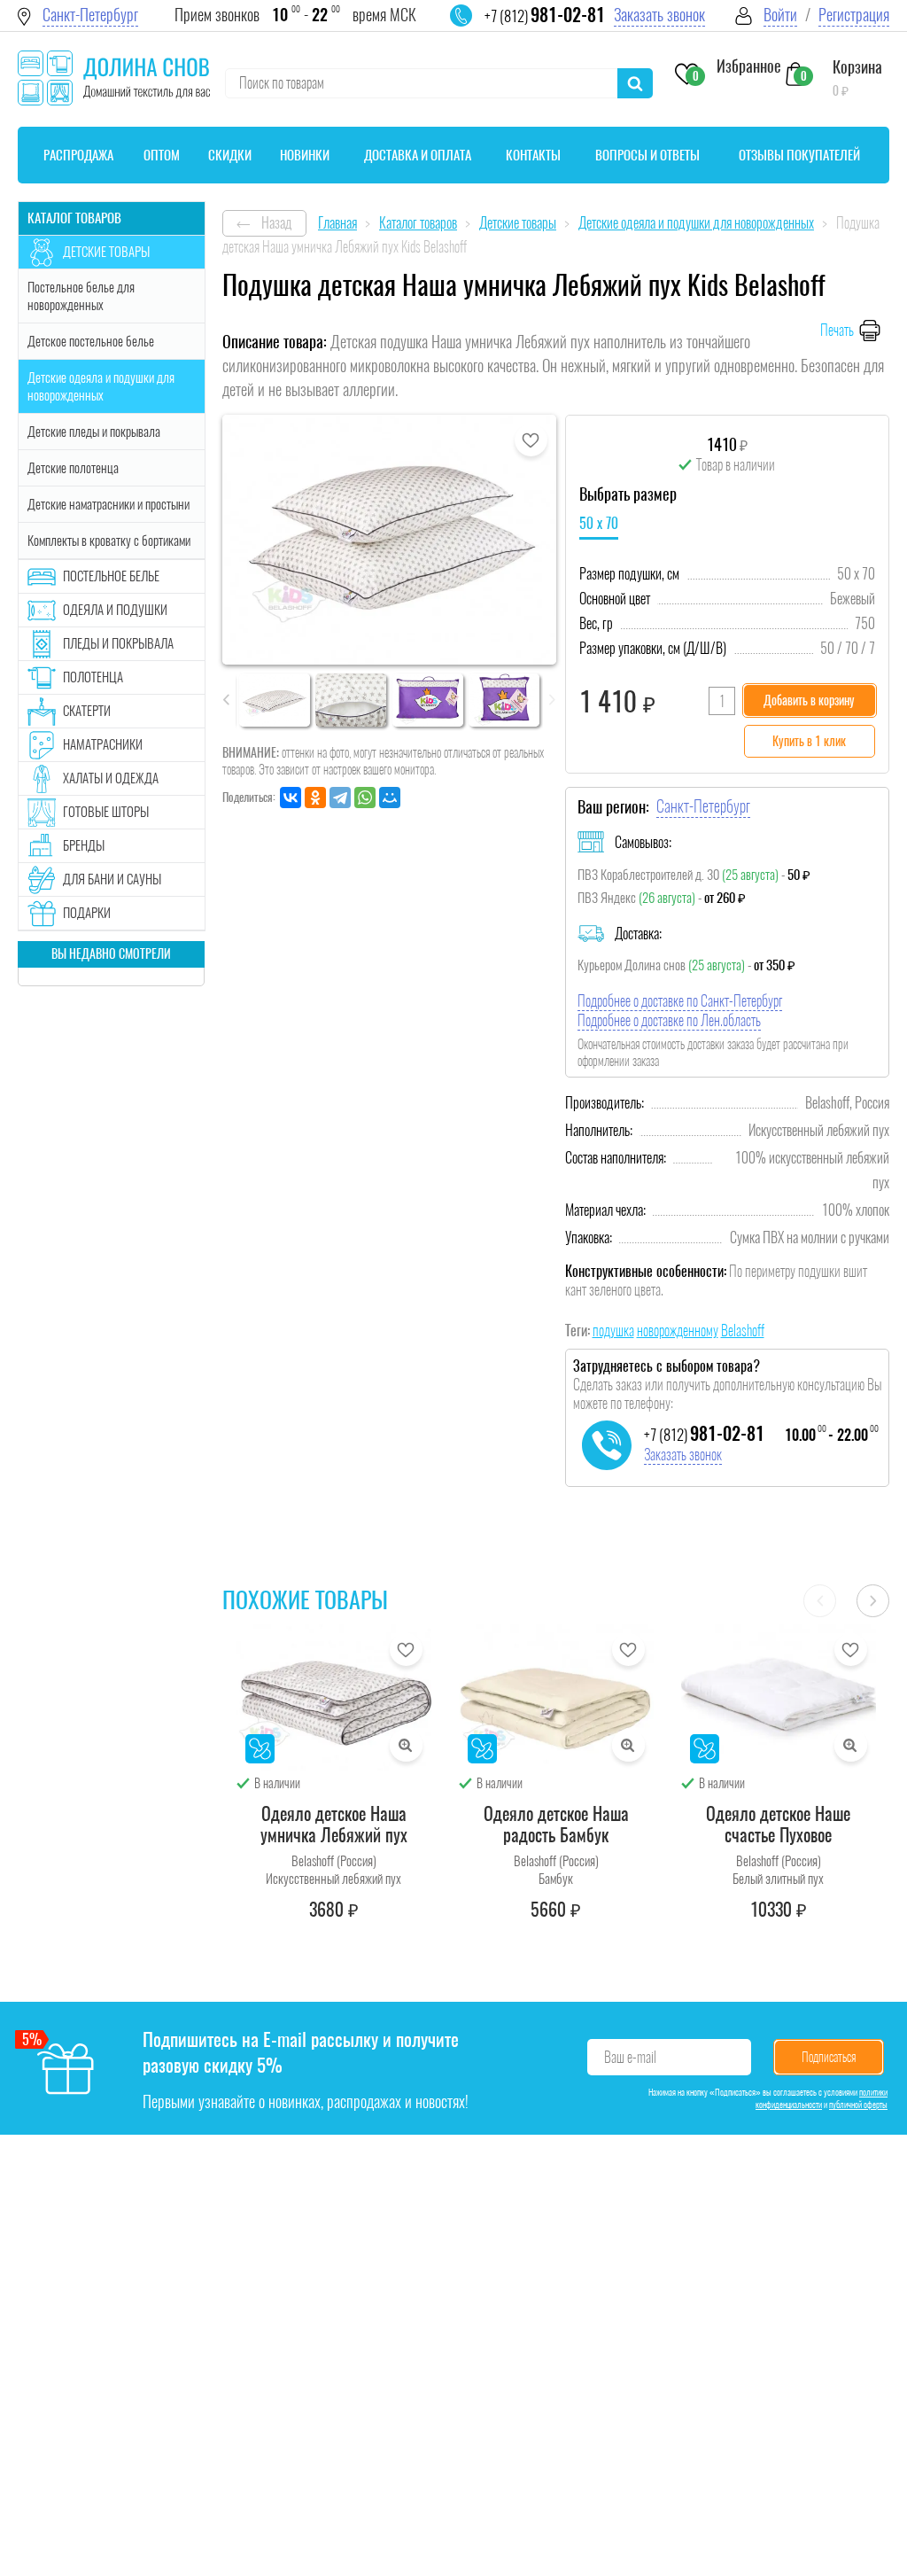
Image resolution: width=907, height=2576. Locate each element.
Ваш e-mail (630, 2057)
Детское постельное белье (91, 341)
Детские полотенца (73, 468)
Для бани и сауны (112, 879)
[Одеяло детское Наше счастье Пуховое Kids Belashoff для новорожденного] (779, 1697)
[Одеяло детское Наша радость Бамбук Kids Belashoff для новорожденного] (556, 1697)
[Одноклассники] (315, 798)
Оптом (162, 155)
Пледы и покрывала (118, 643)
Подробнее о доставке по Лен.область (669, 1020)
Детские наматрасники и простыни (109, 504)
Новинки (305, 155)
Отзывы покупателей (799, 155)
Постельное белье (111, 576)
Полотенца (93, 677)
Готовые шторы (106, 812)
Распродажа (78, 155)
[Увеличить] (406, 1745)
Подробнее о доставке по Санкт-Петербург (680, 1001)
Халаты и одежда (111, 778)
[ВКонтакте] (291, 798)
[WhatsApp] (365, 798)
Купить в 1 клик (809, 741)
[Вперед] (873, 1601)
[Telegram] (340, 798)
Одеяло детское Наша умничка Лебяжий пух (334, 1824)
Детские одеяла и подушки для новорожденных (101, 386)
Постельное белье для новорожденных (81, 296)
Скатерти (87, 711)
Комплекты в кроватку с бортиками (109, 541)
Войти (780, 15)
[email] (472, 27)
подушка (613, 1331)
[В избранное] (531, 440)
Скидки (230, 155)
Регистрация (854, 15)
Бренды (84, 845)
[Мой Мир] (390, 798)
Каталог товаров (74, 218)
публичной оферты (858, 2105)
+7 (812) (545, 16)
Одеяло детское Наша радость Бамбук (556, 1824)
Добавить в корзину (809, 700)
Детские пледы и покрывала (94, 432)
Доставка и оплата (418, 155)
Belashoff (743, 1331)
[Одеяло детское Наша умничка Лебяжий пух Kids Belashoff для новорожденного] (334, 1697)
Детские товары (106, 252)
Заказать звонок (659, 15)
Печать (837, 330)
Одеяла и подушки (115, 610)
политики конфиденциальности (822, 2098)
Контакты (533, 155)
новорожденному (678, 1331)
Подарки (87, 913)
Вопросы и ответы (647, 155)
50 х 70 (599, 523)
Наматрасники (103, 744)
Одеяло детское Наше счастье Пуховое (778, 1824)
